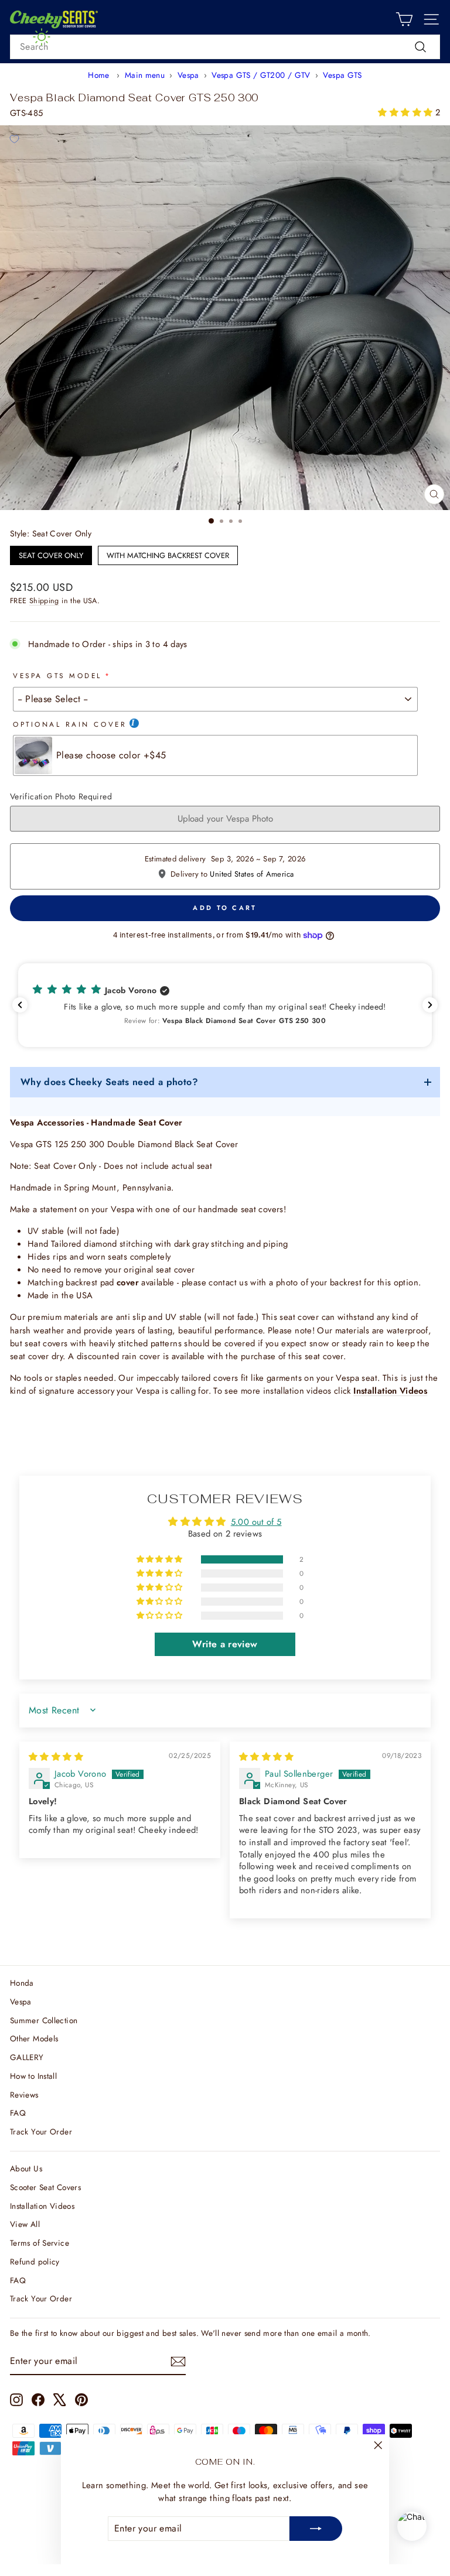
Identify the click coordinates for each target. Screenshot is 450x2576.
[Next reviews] (430, 1005)
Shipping (44, 601)
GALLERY (27, 2057)
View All (25, 2224)
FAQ (18, 2113)
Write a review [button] (225, 1644)
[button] (406, 112)
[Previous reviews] (20, 1005)
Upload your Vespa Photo (225, 819)
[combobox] (225, 47)
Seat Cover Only (51, 553)
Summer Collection (44, 2020)
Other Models (34, 2038)
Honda (22, 1983)
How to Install (33, 2076)
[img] (56, 1757)
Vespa (188, 75)
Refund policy (35, 2262)
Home (98, 75)
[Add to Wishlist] (14, 139)
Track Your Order (41, 2132)
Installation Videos (42, 2206)
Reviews (24, 2095)
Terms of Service (40, 2243)
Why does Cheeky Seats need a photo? (109, 1082)
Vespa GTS (342, 75)
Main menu (145, 75)
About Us (26, 2168)
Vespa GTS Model (57, 675)
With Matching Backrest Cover (168, 553)
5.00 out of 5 (256, 1522)
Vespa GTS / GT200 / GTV (261, 75)
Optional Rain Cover (70, 724)
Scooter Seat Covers (45, 2187)
